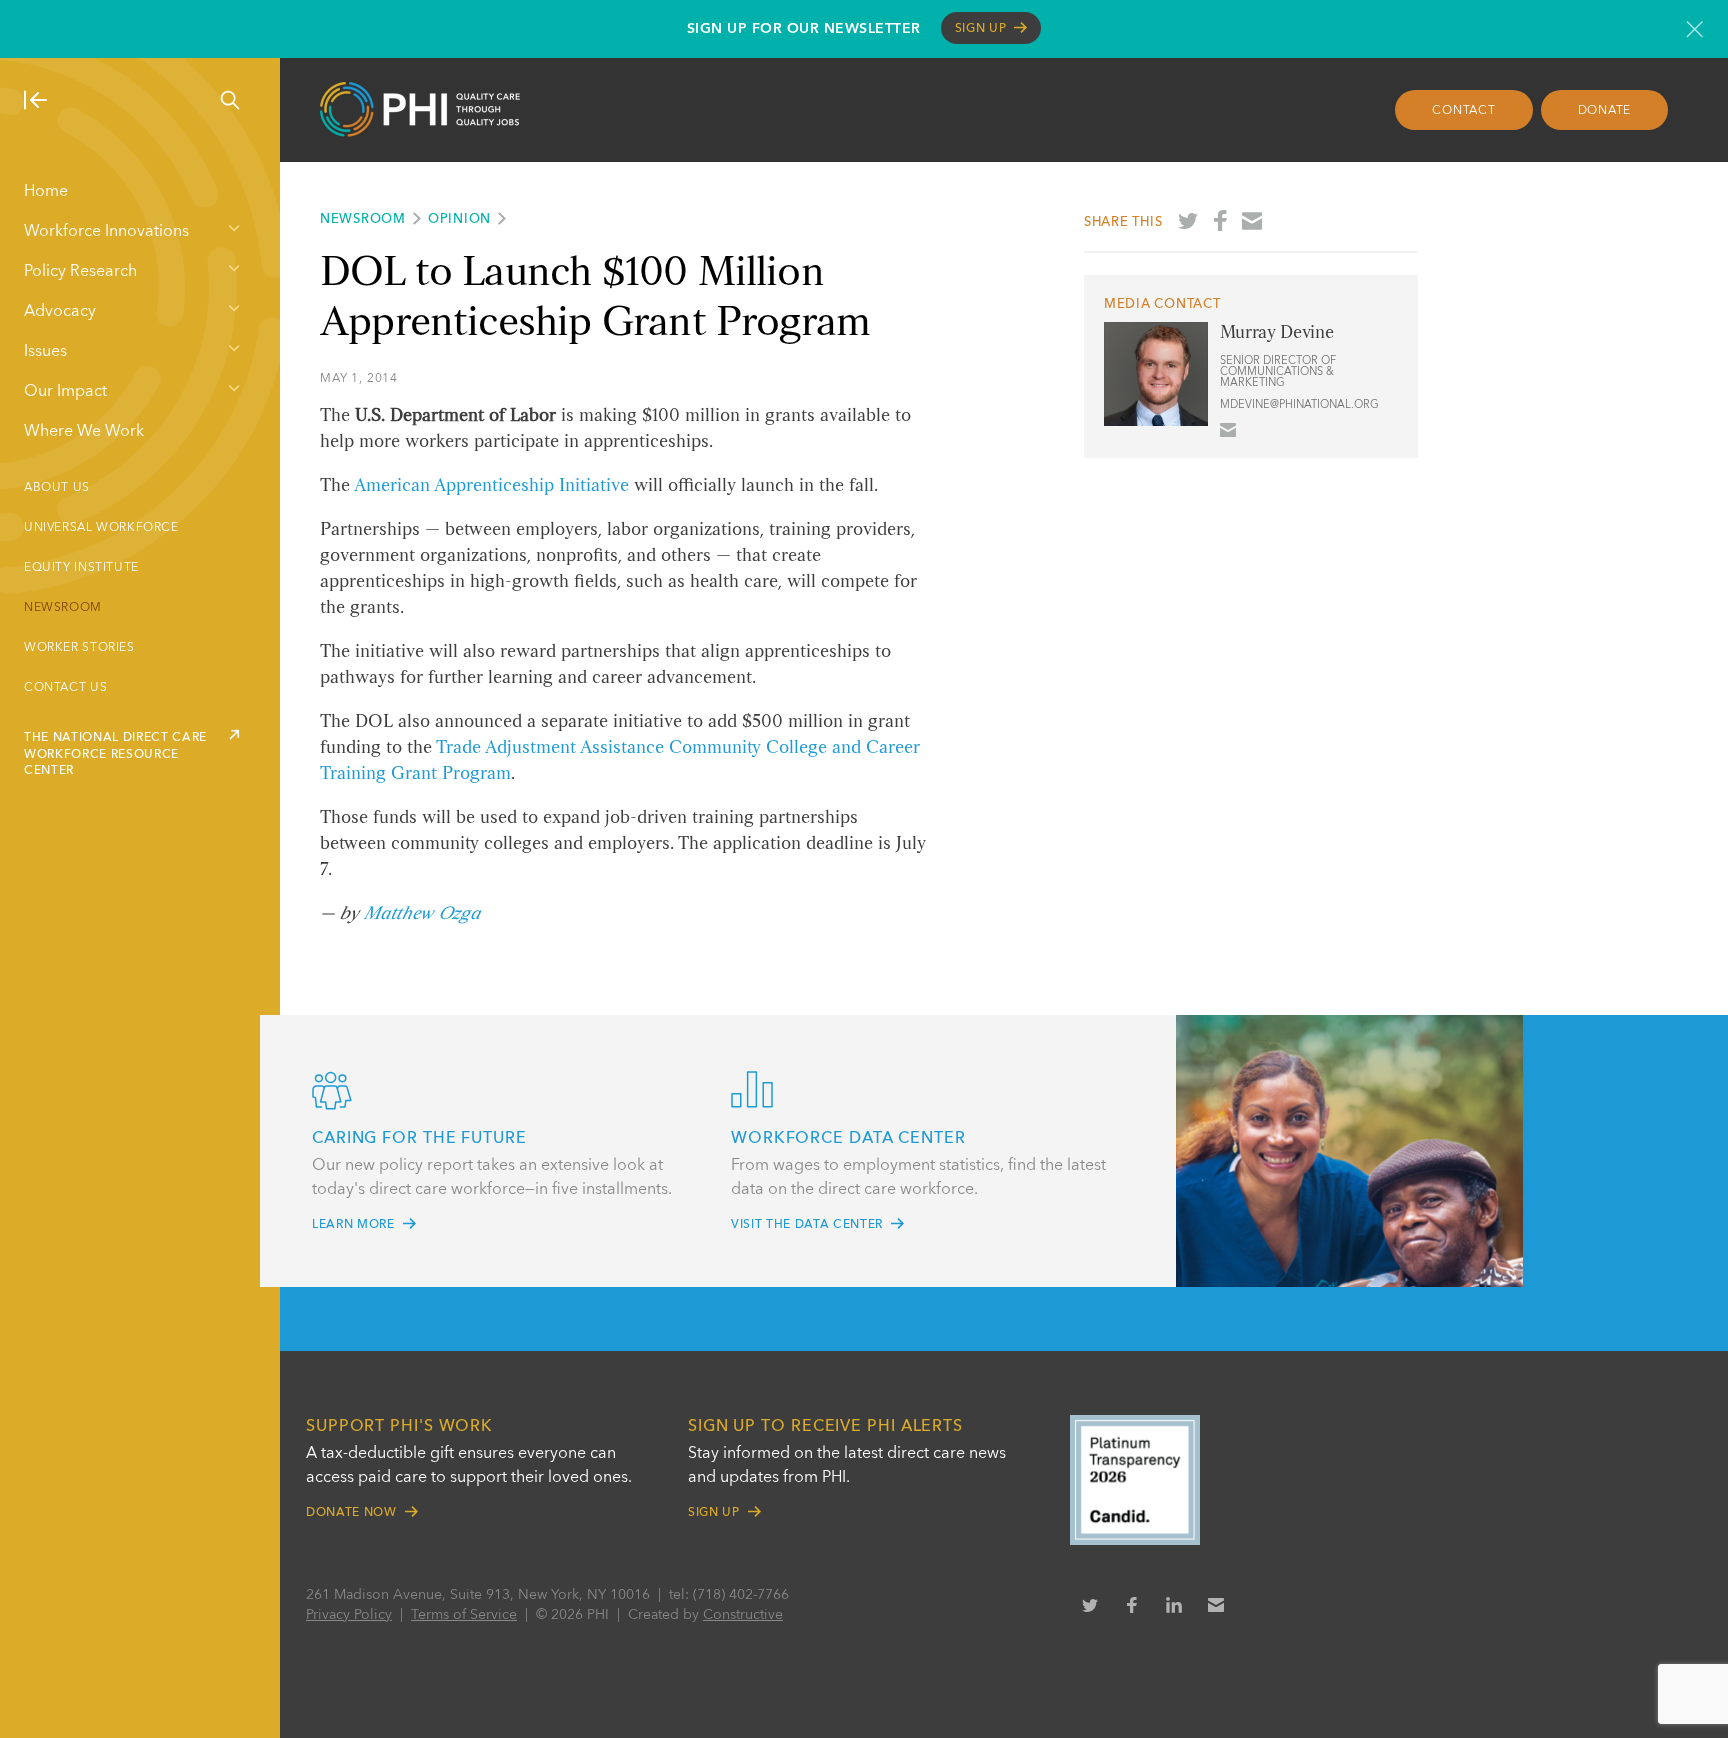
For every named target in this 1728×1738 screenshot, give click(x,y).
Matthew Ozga (422, 914)
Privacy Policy (349, 1615)
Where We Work (84, 432)
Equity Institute (81, 568)
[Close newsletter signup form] (1694, 29)
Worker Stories (79, 648)
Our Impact (65, 392)
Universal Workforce (101, 528)
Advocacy (60, 312)
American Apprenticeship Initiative (491, 486)
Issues (45, 352)
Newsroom (63, 608)
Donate (1605, 111)
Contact (1463, 111)
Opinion (459, 219)
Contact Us (65, 688)
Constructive (743, 1615)
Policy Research (80, 272)
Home (46, 192)
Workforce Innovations (106, 232)
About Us (57, 488)
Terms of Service (464, 1615)
